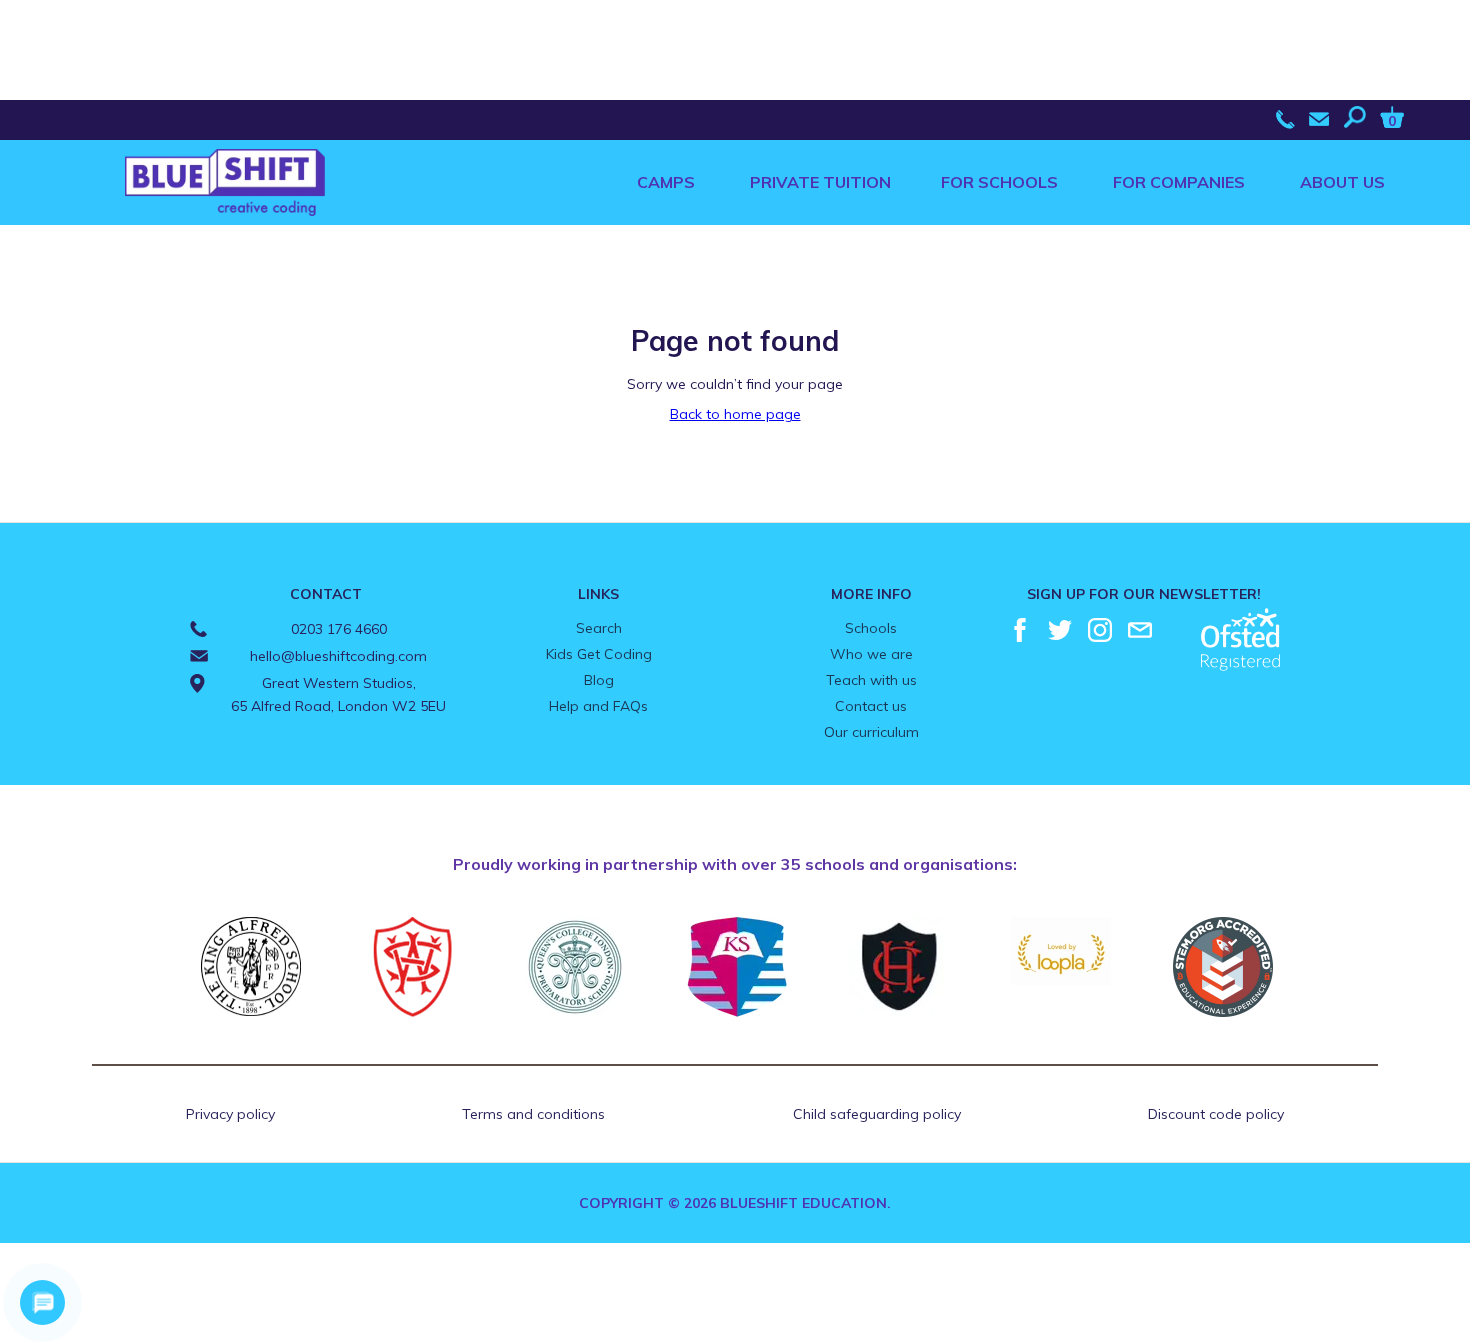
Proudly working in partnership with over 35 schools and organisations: (735, 864)
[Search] (1360, 117)
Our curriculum (871, 732)
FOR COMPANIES (1179, 182)
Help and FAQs (598, 706)
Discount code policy (1216, 1114)
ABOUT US (1342, 182)
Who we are (871, 654)
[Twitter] (1060, 630)
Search (599, 628)
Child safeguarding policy (877, 1114)
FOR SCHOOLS (999, 182)
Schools (871, 628)
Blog (599, 680)
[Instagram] (1100, 630)
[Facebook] (1020, 630)
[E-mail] (1140, 630)
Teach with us (871, 680)
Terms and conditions (533, 1114)
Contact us (871, 706)
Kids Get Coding (599, 654)
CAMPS (666, 182)
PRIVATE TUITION (820, 182)
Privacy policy (230, 1114)
